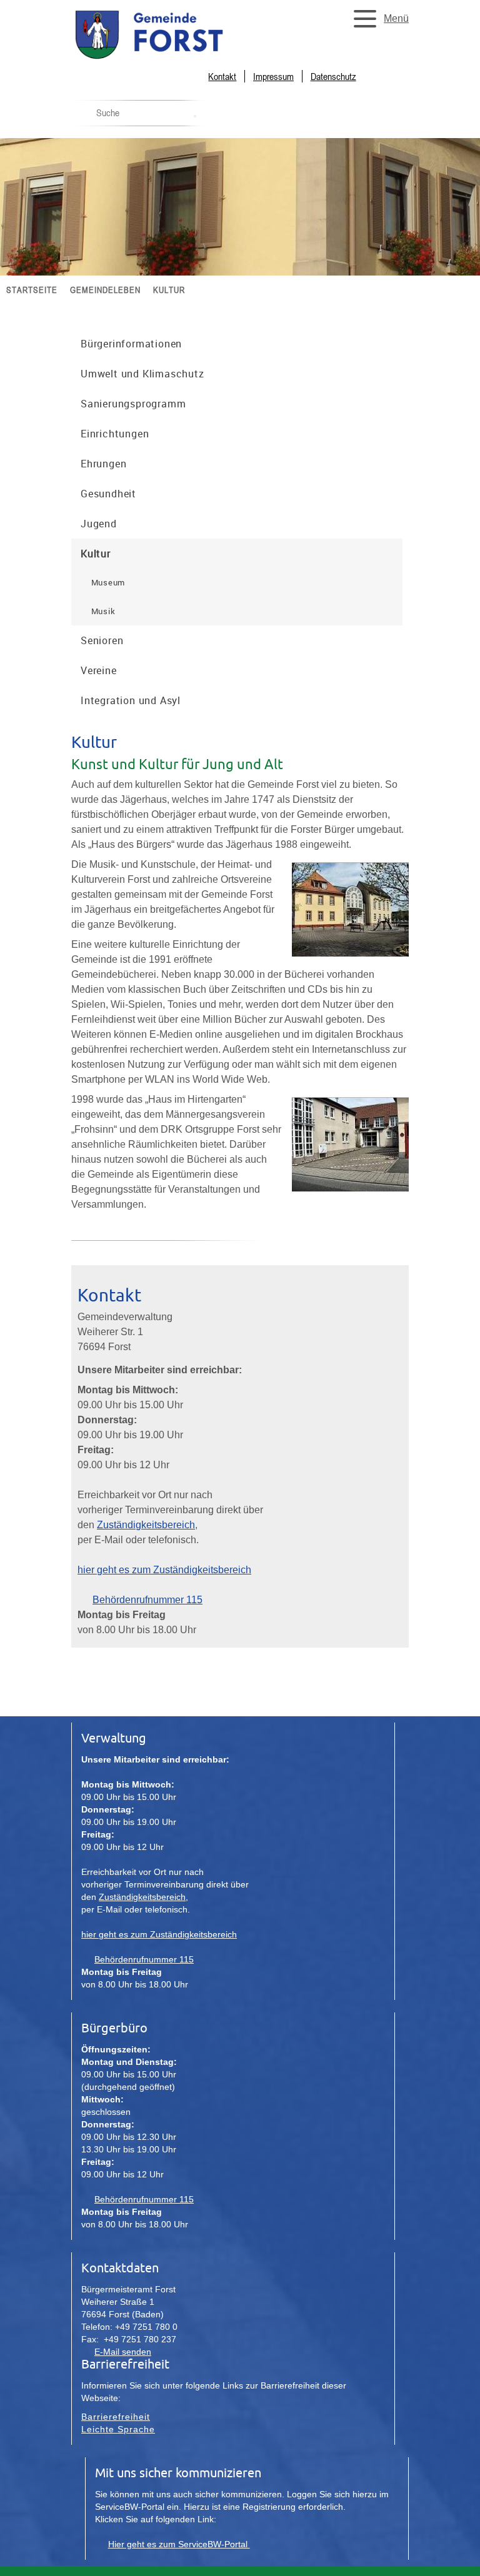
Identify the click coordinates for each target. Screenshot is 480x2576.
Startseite (32, 290)
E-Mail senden (123, 2352)
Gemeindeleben (105, 290)
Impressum (273, 76)
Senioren (102, 640)
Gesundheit (108, 494)
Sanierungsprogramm (133, 404)
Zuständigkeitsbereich (146, 1525)
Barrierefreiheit (116, 2417)
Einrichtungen (115, 434)
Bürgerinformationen (131, 344)
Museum (108, 582)
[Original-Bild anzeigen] (350, 961)
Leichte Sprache (118, 2429)
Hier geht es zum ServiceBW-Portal (179, 2544)
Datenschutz (333, 76)
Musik (103, 611)
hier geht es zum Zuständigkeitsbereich (164, 1570)
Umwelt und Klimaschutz (142, 374)
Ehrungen (103, 464)
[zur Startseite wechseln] (177, 58)
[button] (377, 19)
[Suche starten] (195, 116)
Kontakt (222, 76)
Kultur (169, 290)
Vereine (99, 670)
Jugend (99, 524)
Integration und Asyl (131, 700)
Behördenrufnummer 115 (147, 1600)
